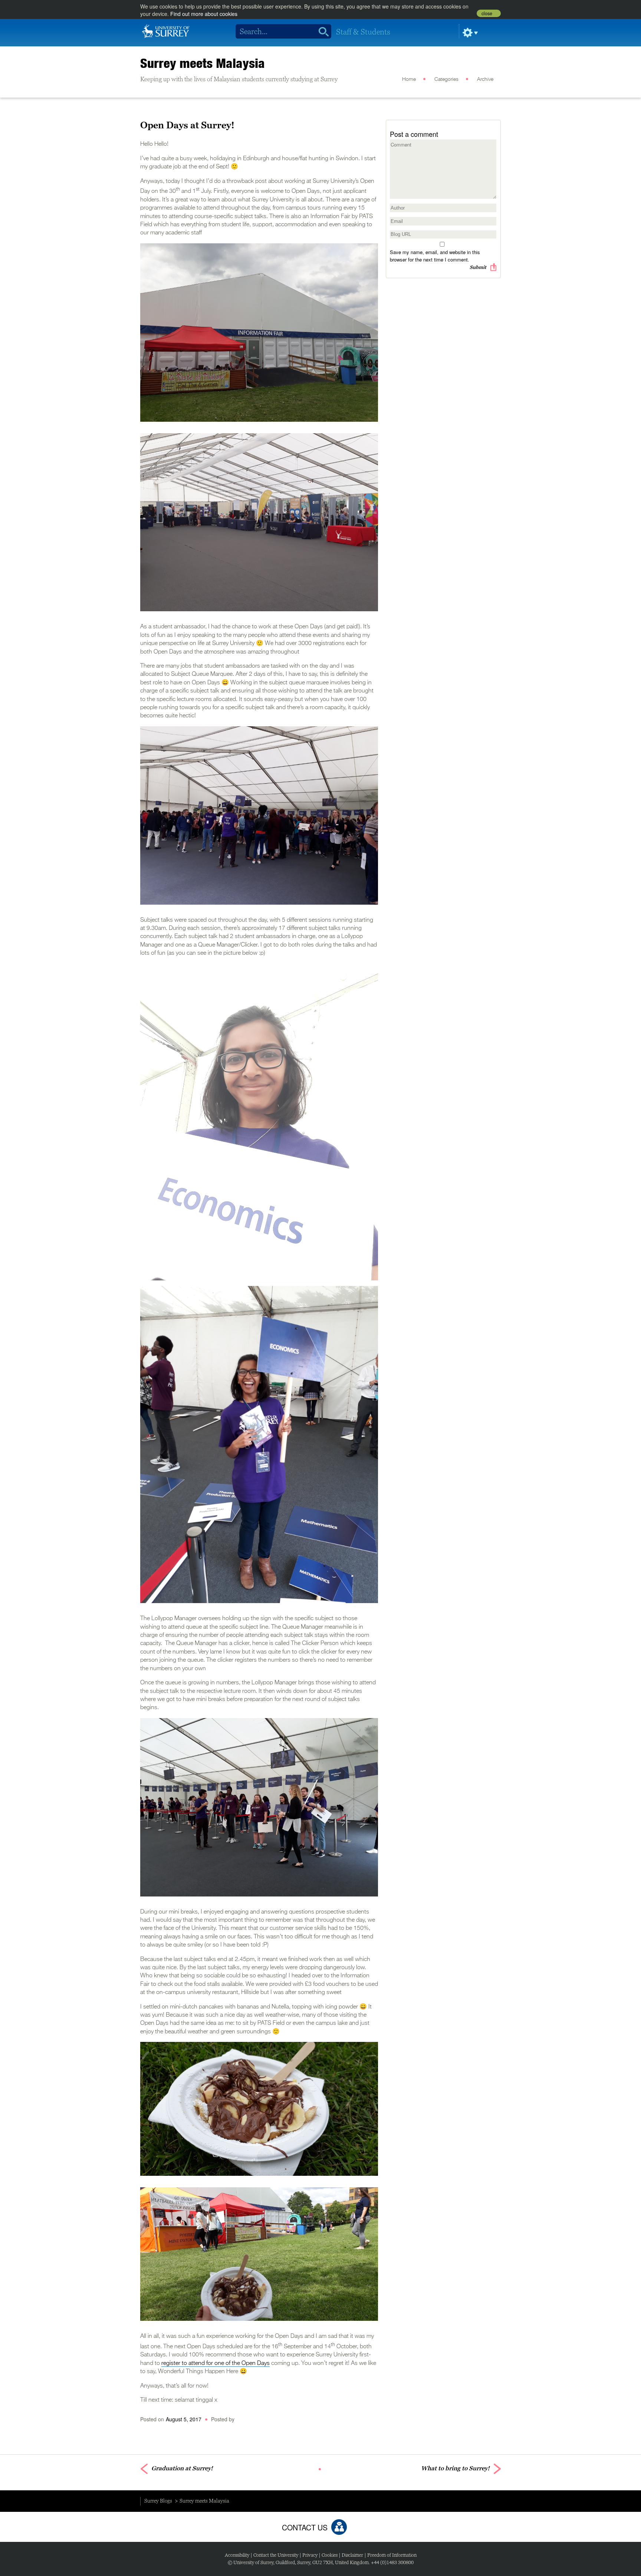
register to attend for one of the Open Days (216, 2363)
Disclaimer (352, 2555)
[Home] (166, 30)
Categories (446, 79)
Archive (485, 79)
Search (321, 32)
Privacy (310, 2555)
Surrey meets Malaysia (203, 63)
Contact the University (276, 2555)
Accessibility (237, 2555)
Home (409, 79)
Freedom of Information (392, 2555)
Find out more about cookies (204, 14)
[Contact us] (339, 2527)
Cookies (330, 2555)
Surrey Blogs (158, 2501)
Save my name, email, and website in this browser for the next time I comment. (435, 256)
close (487, 13)
